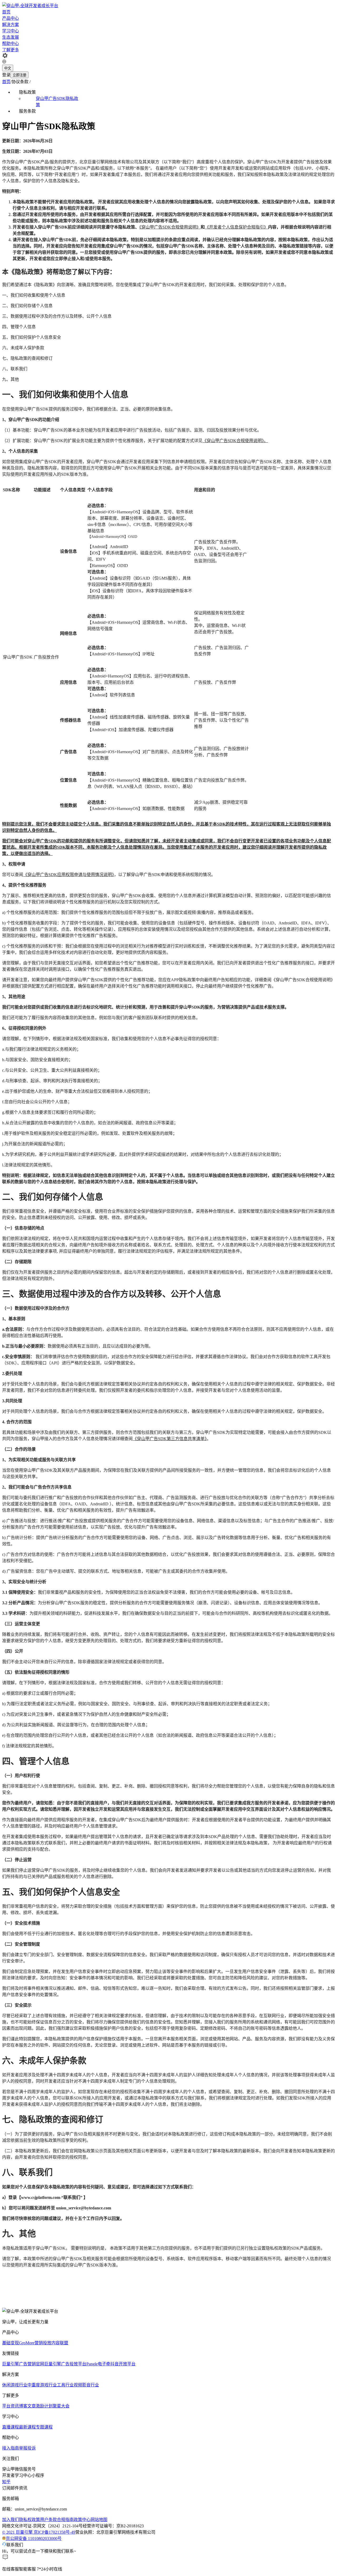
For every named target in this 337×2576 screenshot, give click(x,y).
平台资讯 (11, 2406)
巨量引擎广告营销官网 (23, 2364)
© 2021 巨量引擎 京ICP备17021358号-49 (39, 2532)
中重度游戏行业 (42, 2385)
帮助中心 (11, 44)
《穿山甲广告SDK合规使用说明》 (170, 227)
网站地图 (99, 2520)
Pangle (92, 2364)
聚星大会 (61, 2406)
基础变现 (11, 2343)
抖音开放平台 (123, 2364)
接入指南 (11, 2448)
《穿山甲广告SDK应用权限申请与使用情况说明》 (69, 875)
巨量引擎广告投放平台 (65, 2364)
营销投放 (43, 2343)
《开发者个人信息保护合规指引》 (236, 227)
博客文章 (27, 2406)
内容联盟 (60, 2343)
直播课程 (11, 2427)
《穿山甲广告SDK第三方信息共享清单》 (170, 1439)
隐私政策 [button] (27, 92)
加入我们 (11, 2520)
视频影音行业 (86, 2385)
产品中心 (11, 18)
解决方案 (11, 25)
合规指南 (65, 2520)
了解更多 (11, 50)
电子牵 (104, 2364)
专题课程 (44, 2427)
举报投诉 (27, 2448)
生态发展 (11, 37)
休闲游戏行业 (15, 2385)
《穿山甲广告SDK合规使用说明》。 (235, 441)
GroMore (27, 2343)
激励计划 (44, 2406)
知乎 (6, 2482)
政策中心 (82, 2520)
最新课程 (27, 2427)
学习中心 (11, 31)
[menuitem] (47, 98)
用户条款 (48, 2520)
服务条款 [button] (27, 111)
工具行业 (65, 2385)
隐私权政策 (29, 2520)
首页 (6, 12)
